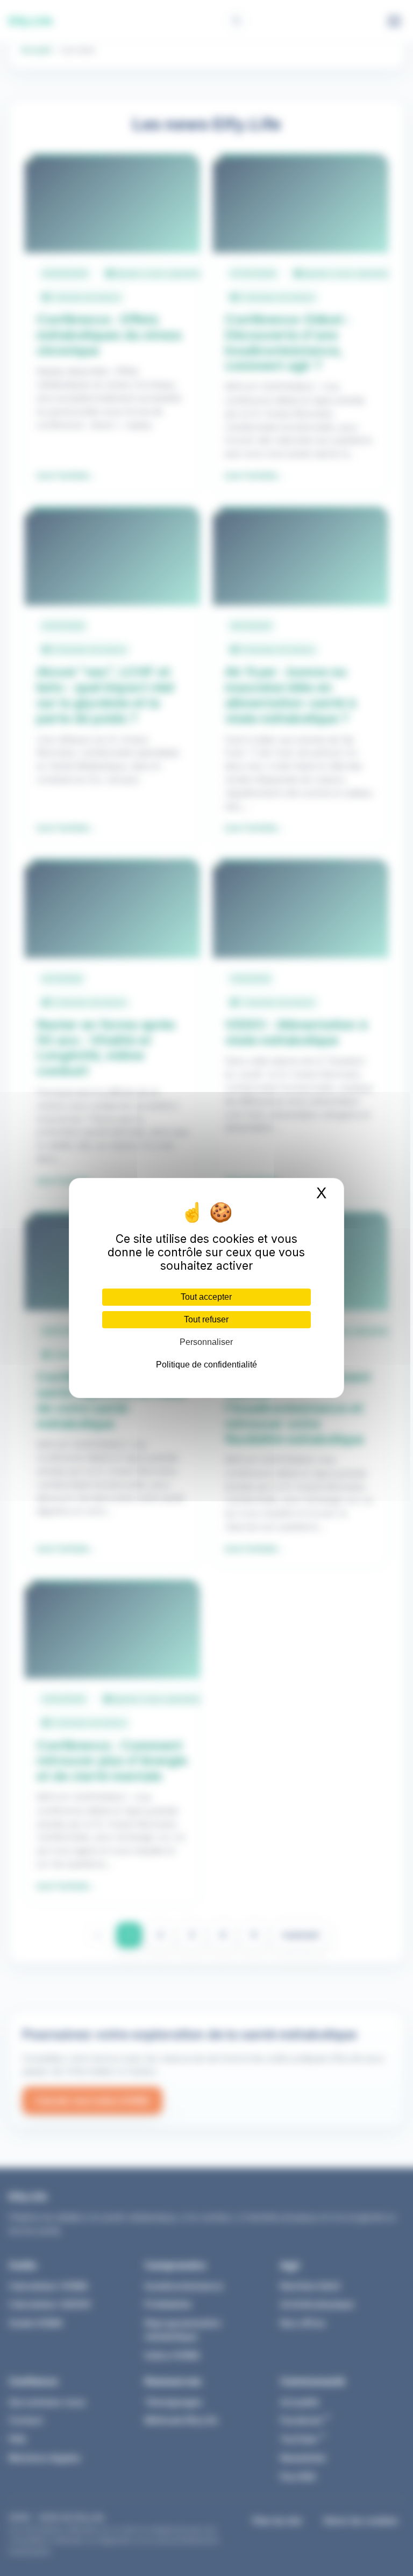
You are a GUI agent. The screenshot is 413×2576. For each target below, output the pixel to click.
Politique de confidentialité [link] (206, 1365)
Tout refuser (206, 1319)
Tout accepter (206, 1297)
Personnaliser (206, 1342)
